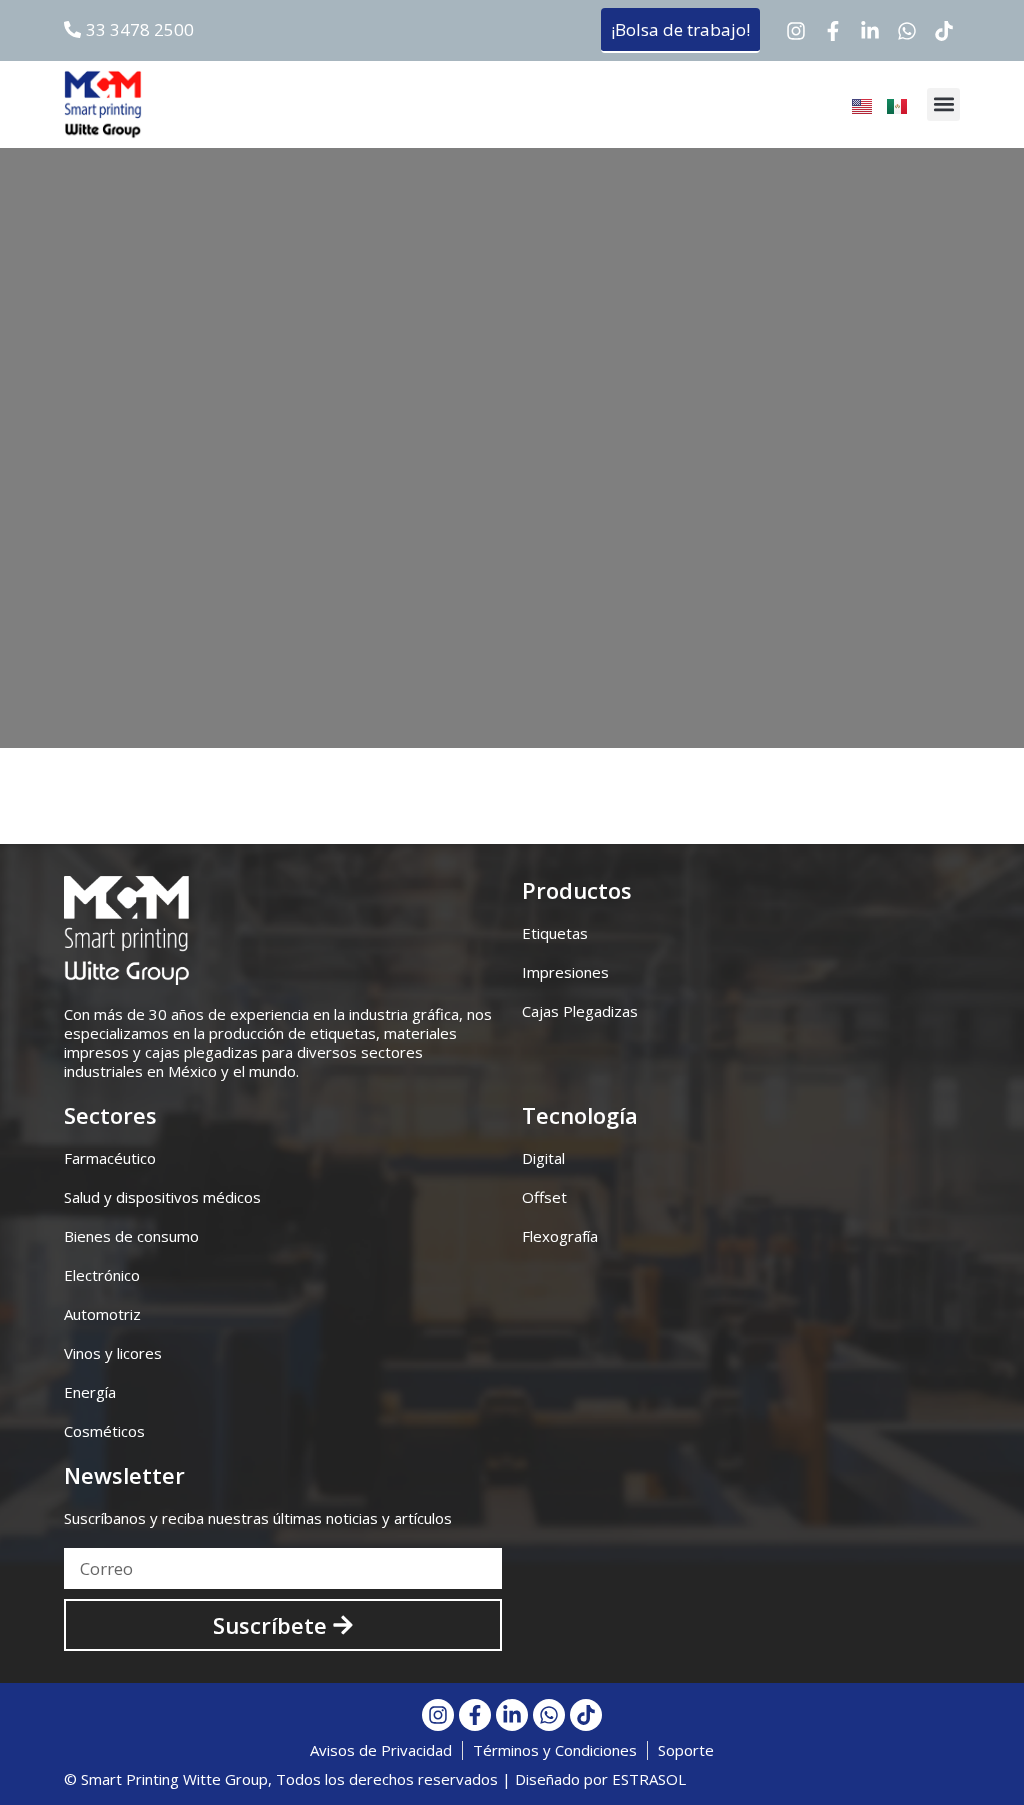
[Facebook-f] (833, 31)
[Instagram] (796, 31)
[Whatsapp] (907, 31)
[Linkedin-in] (870, 31)
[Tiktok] (944, 31)
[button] (943, 104)
